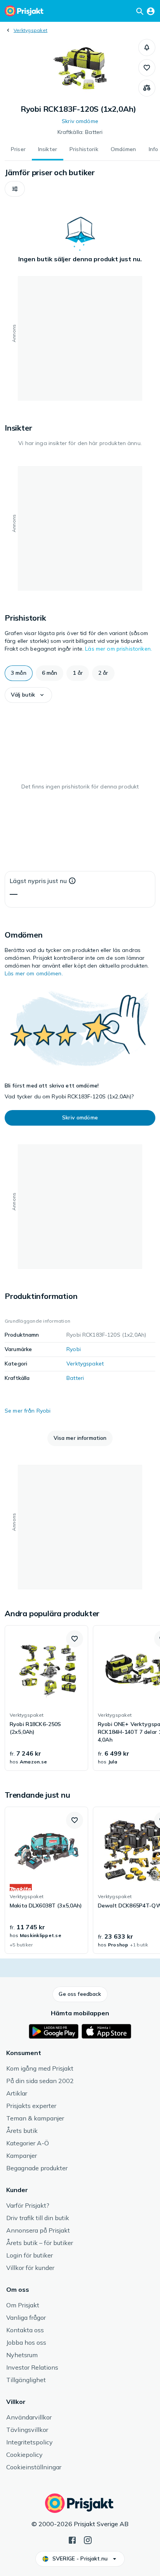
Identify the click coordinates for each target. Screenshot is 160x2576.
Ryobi (74, 1349)
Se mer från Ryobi (28, 1411)
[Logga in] (151, 11)
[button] (147, 48)
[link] (46, 1698)
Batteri (75, 1378)
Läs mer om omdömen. (34, 973)
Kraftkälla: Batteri (80, 132)
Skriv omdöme (80, 121)
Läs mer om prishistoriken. (118, 649)
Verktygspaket (30, 30)
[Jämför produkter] (147, 88)
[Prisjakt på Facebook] (72, 2539)
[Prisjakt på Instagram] (88, 2539)
